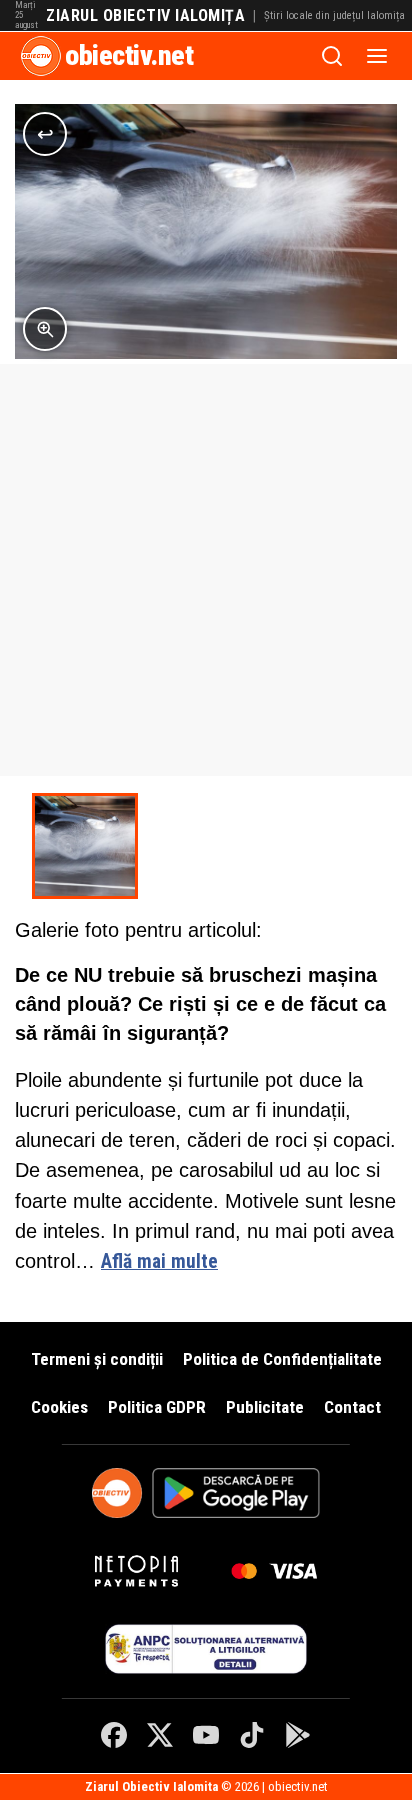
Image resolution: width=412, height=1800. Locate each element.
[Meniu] (377, 56)
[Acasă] (41, 56)
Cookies (59, 1407)
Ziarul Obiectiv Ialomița (145, 16)
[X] (160, 1735)
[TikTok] (252, 1735)
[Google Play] (298, 1735)
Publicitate (265, 1407)
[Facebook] (114, 1735)
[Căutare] (332, 56)
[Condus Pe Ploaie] (85, 846)
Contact (352, 1407)
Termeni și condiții (97, 1359)
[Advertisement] (206, 570)
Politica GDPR (157, 1407)
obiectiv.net (129, 55)
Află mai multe (159, 1261)
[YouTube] (206, 1735)
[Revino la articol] (45, 134)
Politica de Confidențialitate (282, 1359)
